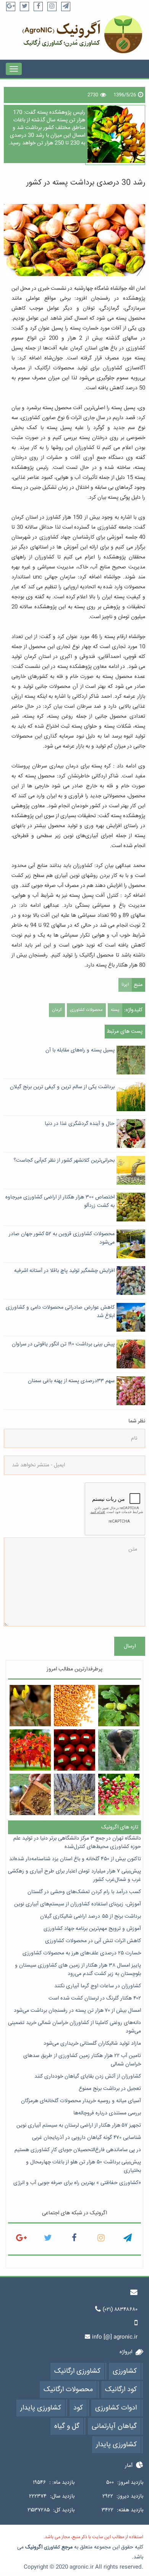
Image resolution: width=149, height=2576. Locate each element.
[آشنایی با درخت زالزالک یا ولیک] (119, 1795)
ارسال (130, 1646)
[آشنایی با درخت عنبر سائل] (30, 1750)
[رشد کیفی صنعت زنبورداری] (30, 1795)
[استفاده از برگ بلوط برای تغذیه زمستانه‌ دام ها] (119, 1706)
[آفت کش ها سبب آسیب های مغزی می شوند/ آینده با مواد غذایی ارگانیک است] (75, 1750)
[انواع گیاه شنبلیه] (30, 1706)
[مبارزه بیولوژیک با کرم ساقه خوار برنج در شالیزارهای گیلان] (119, 1750)
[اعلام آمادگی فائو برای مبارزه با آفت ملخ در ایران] (75, 1795)
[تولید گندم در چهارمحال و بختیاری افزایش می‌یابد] (75, 1706)
